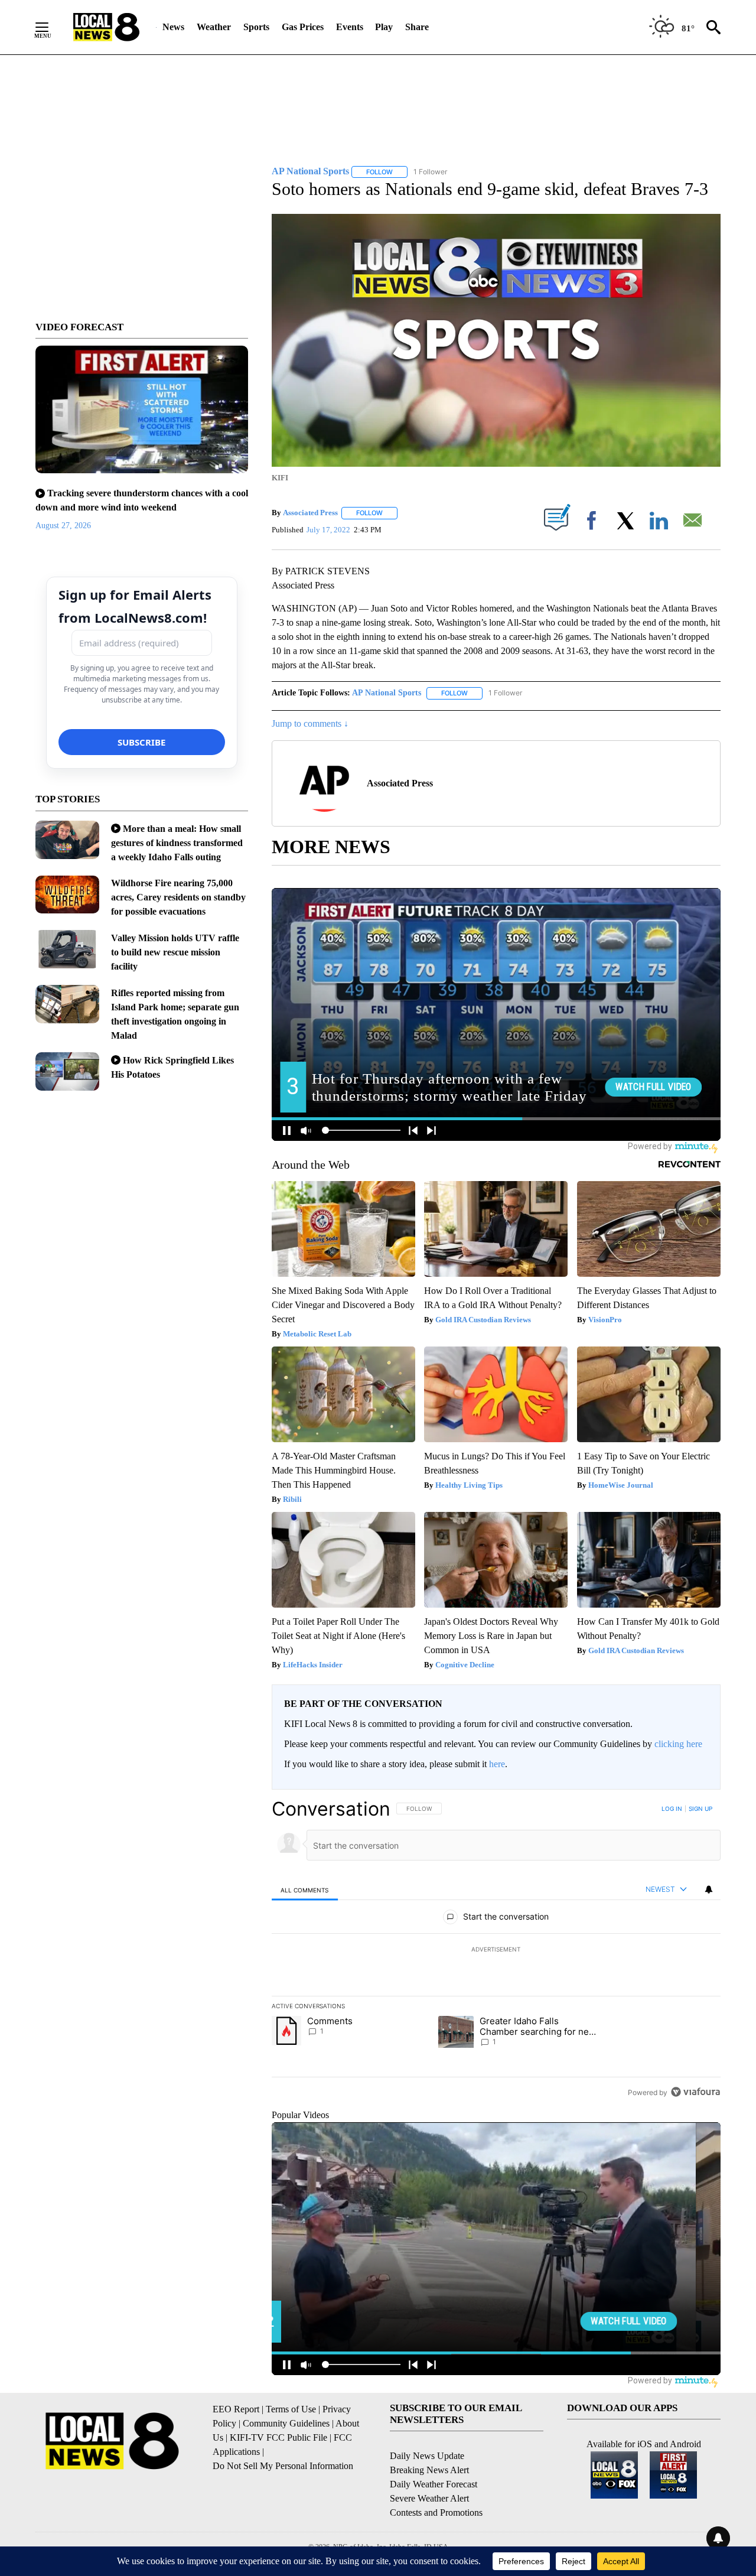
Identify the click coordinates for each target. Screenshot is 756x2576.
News (173, 27)
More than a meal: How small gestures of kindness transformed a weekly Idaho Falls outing (177, 843)
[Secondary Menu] (51, 27)
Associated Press (310, 513)
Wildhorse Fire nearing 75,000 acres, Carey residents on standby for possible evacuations (178, 897)
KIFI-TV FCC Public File (278, 2437)
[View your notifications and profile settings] (709, 1889)
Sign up (700, 1809)
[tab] (305, 1890)
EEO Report (236, 2409)
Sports (256, 27)
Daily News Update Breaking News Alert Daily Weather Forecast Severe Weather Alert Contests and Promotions (436, 2484)
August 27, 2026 (63, 526)
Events (350, 27)
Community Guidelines (286, 2423)
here (497, 1764)
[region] (496, 1950)
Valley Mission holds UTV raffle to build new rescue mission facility (175, 952)
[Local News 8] (106, 27)
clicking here (678, 1744)
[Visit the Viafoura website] (695, 2092)
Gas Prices (303, 27)
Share (417, 27)
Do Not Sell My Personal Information (283, 2466)
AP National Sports (387, 693)
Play (384, 27)
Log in (672, 1809)
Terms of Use (291, 2409)
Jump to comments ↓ (310, 723)
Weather (214, 27)
